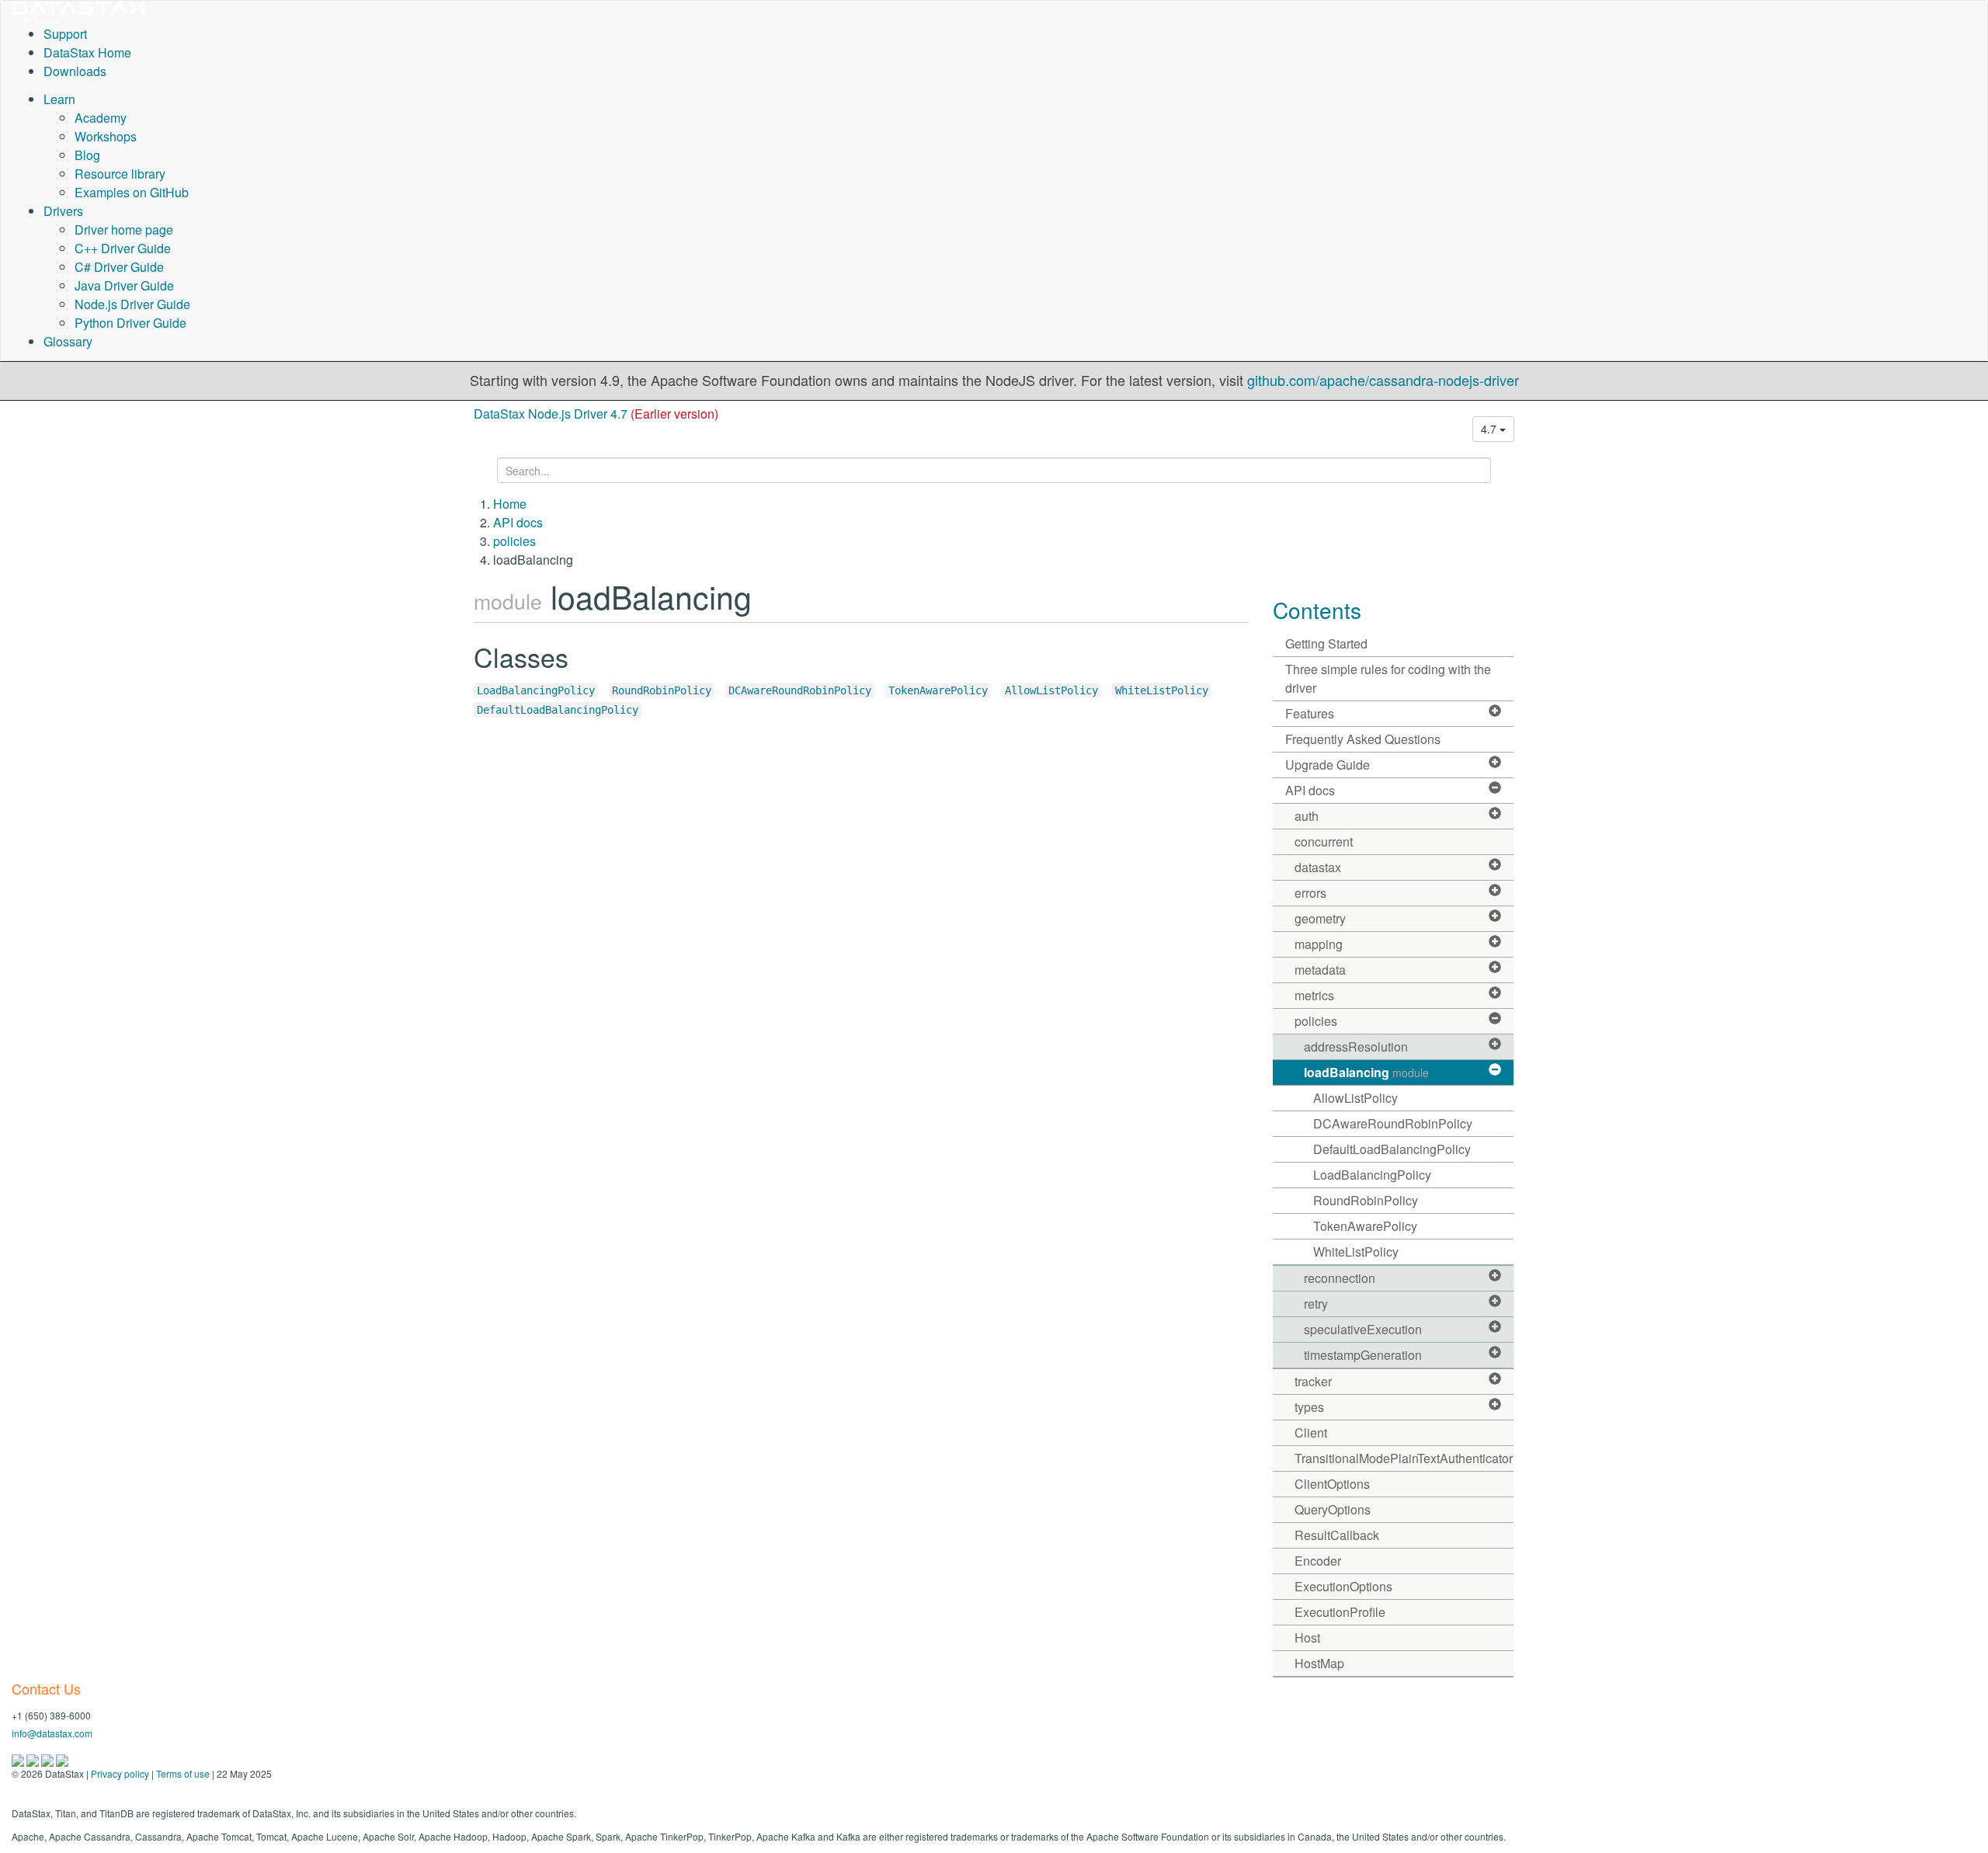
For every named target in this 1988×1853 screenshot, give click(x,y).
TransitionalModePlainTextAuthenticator (1404, 1458)
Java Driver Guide (124, 285)
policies (514, 541)
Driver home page (124, 229)
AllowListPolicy (1051, 690)
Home (510, 504)
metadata (1320, 970)
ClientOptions (1332, 1484)
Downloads (75, 71)
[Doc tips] (34, 1759)
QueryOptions (1333, 1509)
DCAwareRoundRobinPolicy (800, 690)
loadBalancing (1366, 1072)
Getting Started (1326, 643)
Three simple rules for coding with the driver (1388, 678)
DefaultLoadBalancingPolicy (558, 710)
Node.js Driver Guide (132, 304)
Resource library (120, 174)
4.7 (1490, 429)
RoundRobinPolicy (662, 690)
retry (1316, 1304)
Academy (101, 118)
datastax (1318, 867)
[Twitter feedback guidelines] (49, 1759)
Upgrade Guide (1328, 765)
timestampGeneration (1363, 1355)
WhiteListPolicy (1162, 690)
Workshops (106, 136)
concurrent (1324, 841)
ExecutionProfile (1340, 1612)
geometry (1320, 918)
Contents (1317, 610)
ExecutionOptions (1343, 1586)
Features (1310, 713)
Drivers (63, 211)
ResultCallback (1337, 1535)
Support (65, 34)
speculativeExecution (1363, 1329)
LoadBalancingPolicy (536, 690)
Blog (87, 155)
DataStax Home (87, 52)
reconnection (1340, 1278)
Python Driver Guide (130, 323)
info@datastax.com (52, 1733)
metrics (1314, 995)
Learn (59, 99)
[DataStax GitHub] (62, 1759)
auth (1307, 816)
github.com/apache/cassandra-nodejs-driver (1383, 380)
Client (1311, 1432)
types (1309, 1407)
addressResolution (1356, 1046)
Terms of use (183, 1773)
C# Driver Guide (119, 267)
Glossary (68, 341)
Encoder (1318, 1561)
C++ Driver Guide (123, 248)
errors (1310, 893)
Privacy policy (120, 1773)
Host (1307, 1637)
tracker (1313, 1381)
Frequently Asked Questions (1363, 739)
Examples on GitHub (132, 192)
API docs (518, 522)
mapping (1319, 944)
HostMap (1319, 1663)
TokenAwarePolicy (938, 690)
